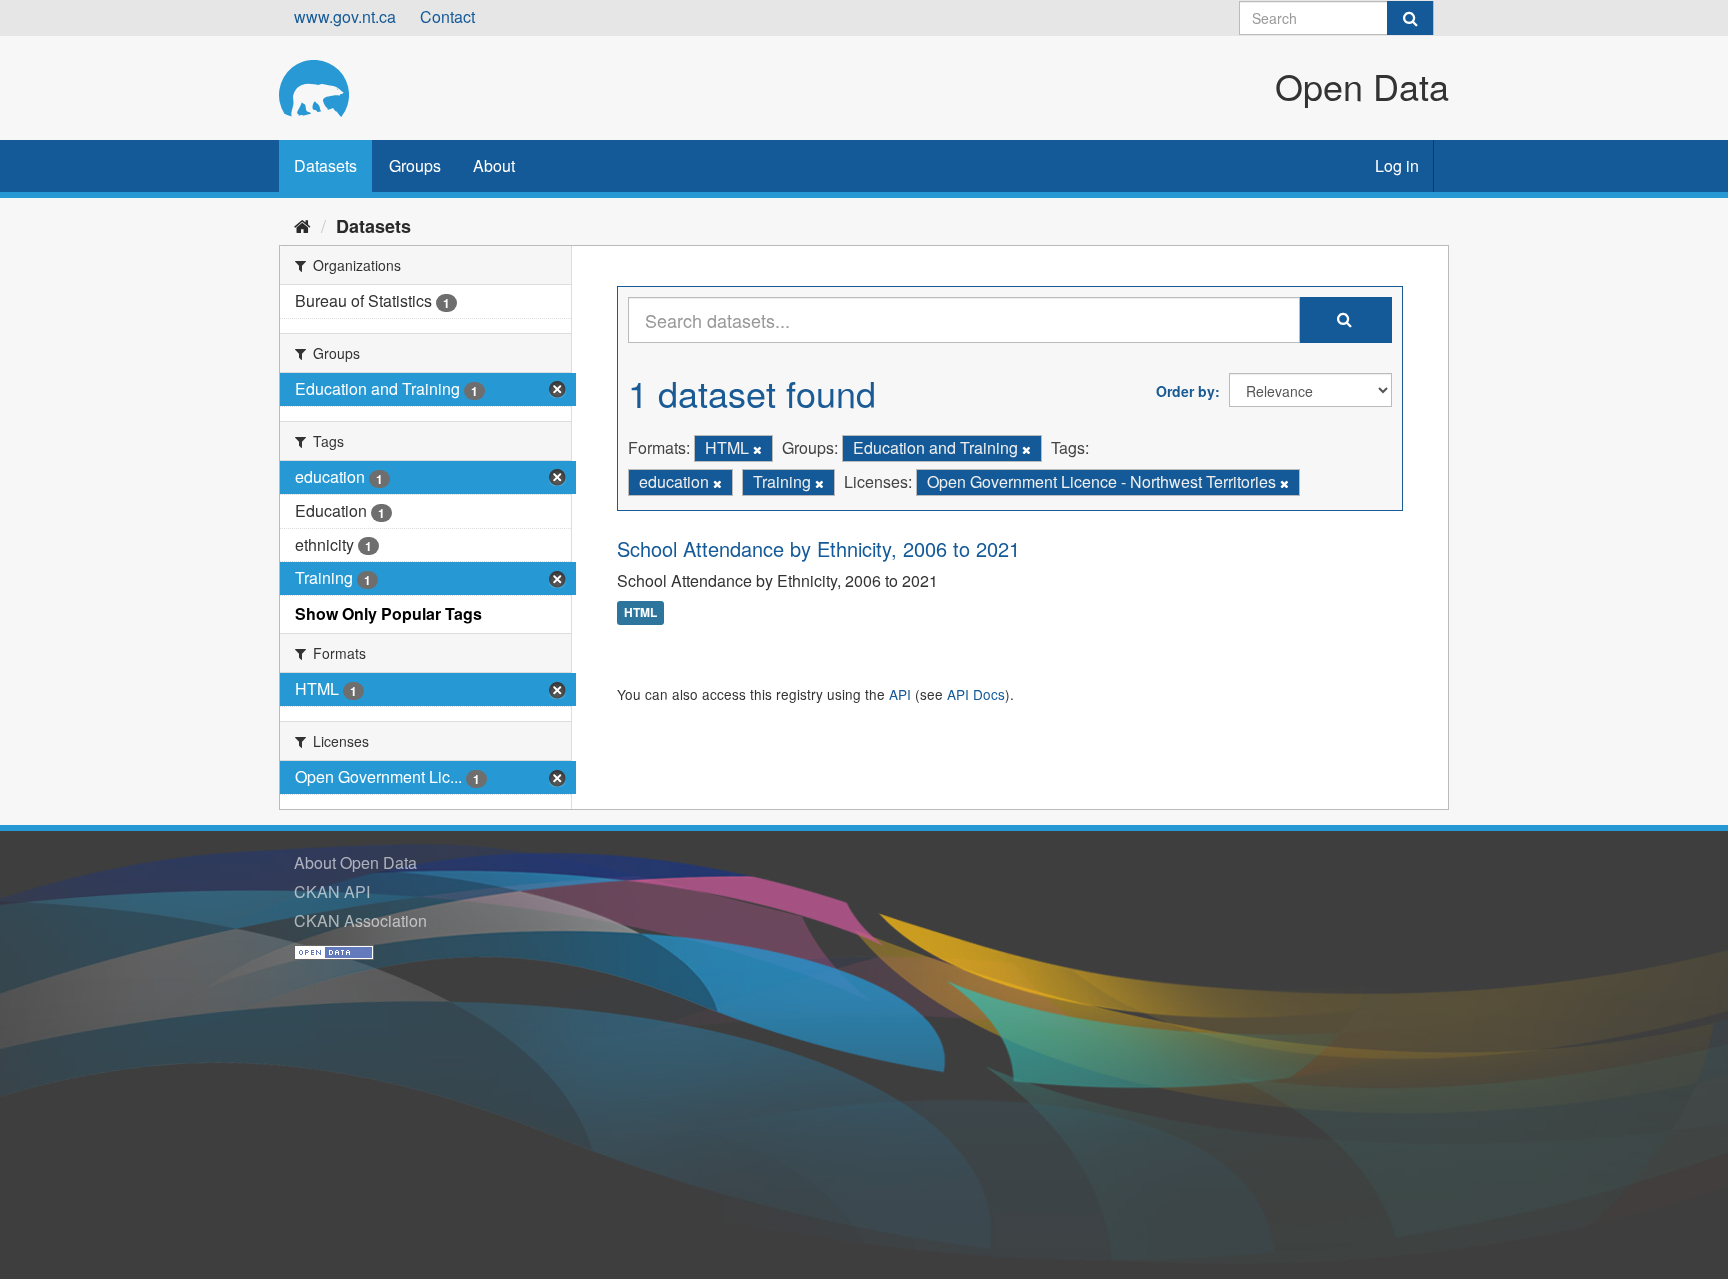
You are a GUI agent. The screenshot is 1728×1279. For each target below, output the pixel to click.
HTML (640, 613)
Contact (447, 16)
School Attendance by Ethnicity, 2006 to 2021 (818, 548)
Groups (415, 165)
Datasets (325, 165)
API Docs (976, 694)
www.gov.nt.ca (345, 16)
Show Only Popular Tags (388, 613)
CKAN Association (360, 920)
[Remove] (757, 449)
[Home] (302, 225)
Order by (1185, 391)
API (900, 694)
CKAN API (332, 891)
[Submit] (1410, 18)
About (494, 165)
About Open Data (355, 862)
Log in (1397, 165)
